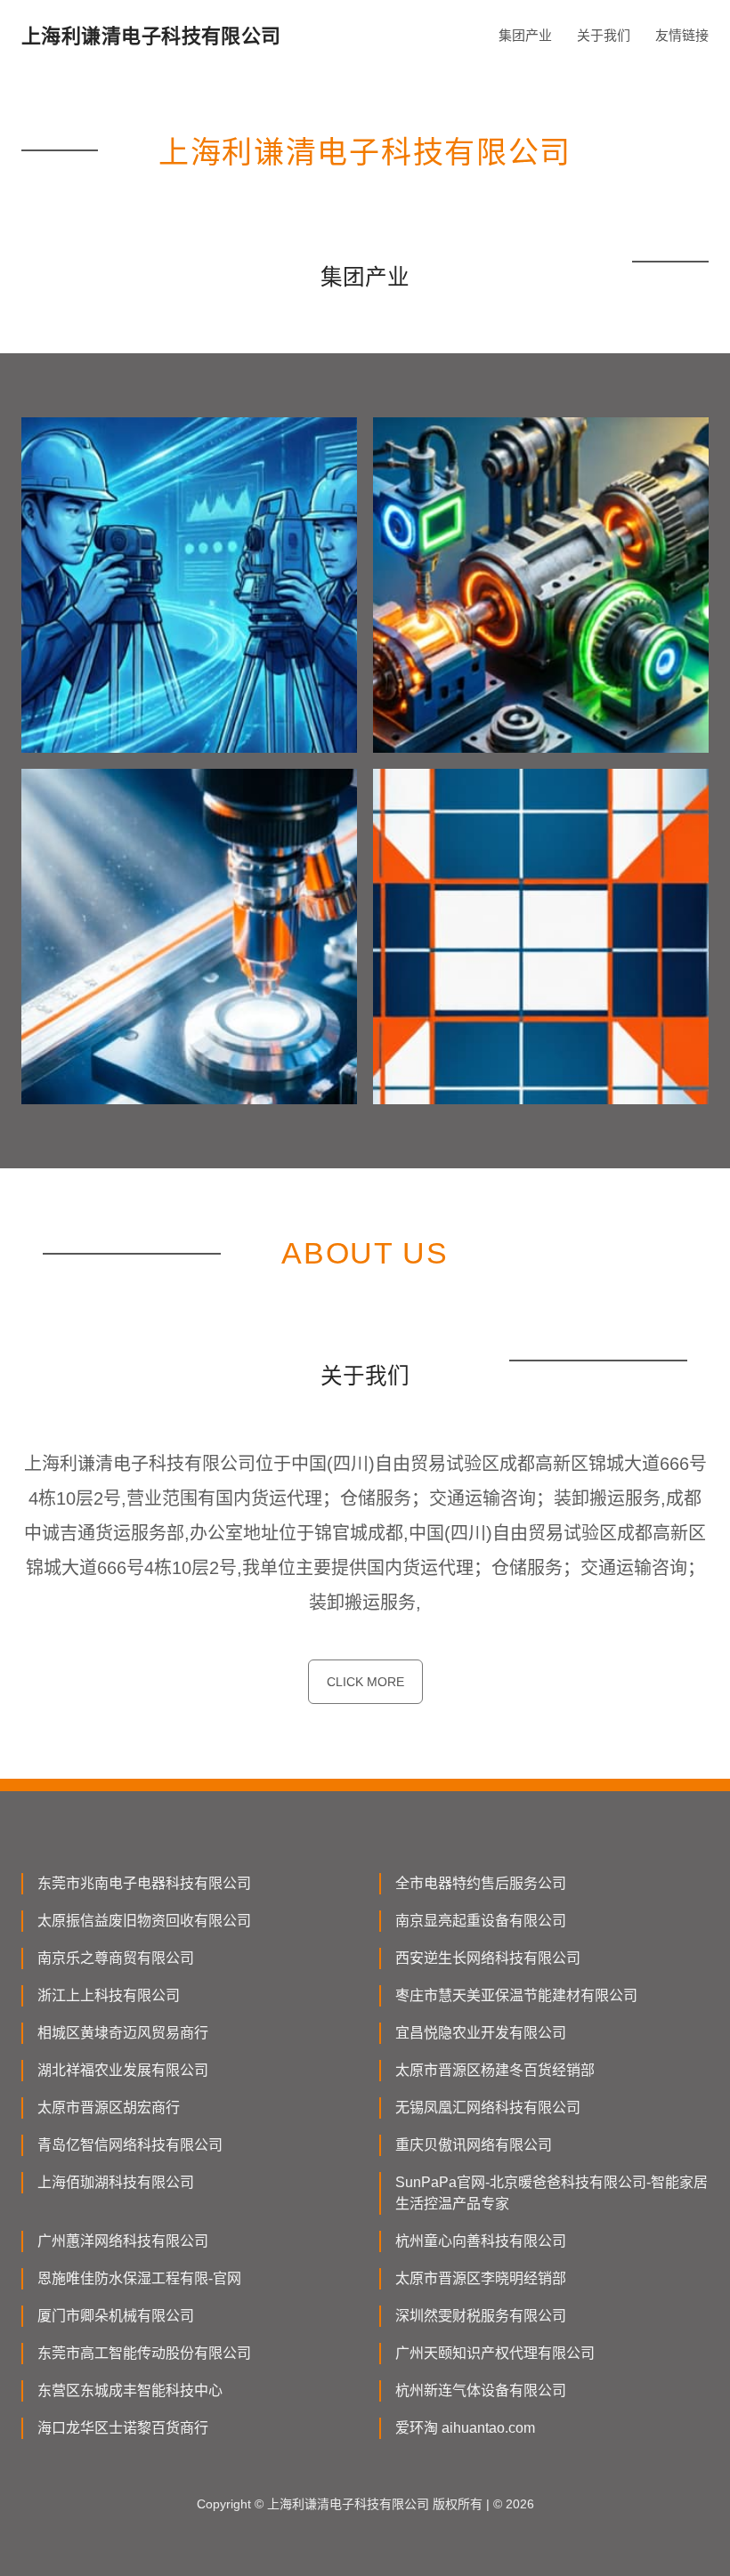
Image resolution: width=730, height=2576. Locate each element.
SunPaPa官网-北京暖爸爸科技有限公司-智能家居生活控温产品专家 (552, 2193)
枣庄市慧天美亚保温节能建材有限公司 (516, 1995)
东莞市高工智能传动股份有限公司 (144, 2353)
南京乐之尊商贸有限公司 (116, 1958)
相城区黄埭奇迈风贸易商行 (123, 2033)
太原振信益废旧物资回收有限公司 (144, 1921)
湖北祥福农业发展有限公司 (123, 2070)
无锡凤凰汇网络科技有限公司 (488, 2108)
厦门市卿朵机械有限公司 (116, 2316)
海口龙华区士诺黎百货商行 (123, 2428)
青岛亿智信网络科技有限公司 (130, 2145)
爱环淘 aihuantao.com (465, 2428)
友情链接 (682, 35)
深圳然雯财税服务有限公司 (481, 2316)
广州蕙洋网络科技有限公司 (123, 2241)
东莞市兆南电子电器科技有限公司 (144, 1883)
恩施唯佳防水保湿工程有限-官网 (139, 2278)
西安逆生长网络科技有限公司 (488, 1958)
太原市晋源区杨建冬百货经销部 (495, 2070)
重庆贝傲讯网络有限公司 (474, 2145)
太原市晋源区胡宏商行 (109, 2108)
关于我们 (604, 35)
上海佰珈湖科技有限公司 (116, 2182)
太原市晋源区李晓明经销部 (481, 2278)
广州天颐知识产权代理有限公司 (495, 2353)
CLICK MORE (365, 1682)
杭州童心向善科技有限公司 (481, 2241)
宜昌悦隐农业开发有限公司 (481, 2033)
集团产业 (525, 35)
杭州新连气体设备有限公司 (481, 2390)
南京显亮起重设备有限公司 (481, 1921)
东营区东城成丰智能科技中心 (130, 2390)
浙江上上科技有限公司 (109, 1995)
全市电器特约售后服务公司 (481, 1883)
